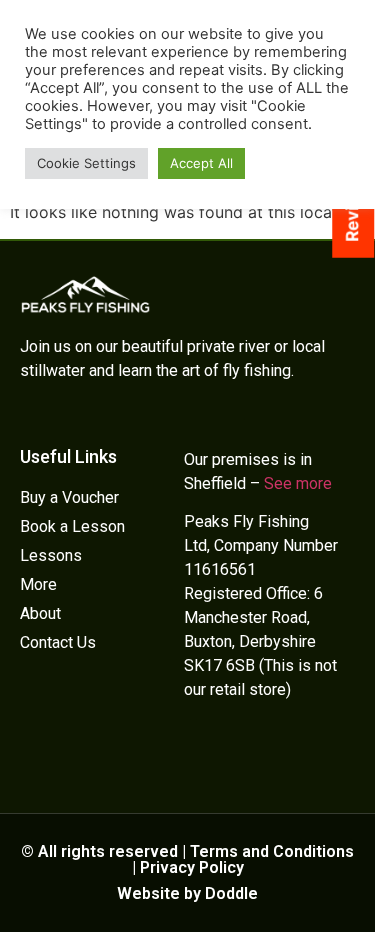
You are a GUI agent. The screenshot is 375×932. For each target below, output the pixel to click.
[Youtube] (257, 747)
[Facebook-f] (226, 747)
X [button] (363, 868)
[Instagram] (288, 747)
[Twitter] (195, 747)
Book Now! (188, 907)
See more (298, 483)
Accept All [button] (201, 163)
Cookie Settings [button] (86, 163)
